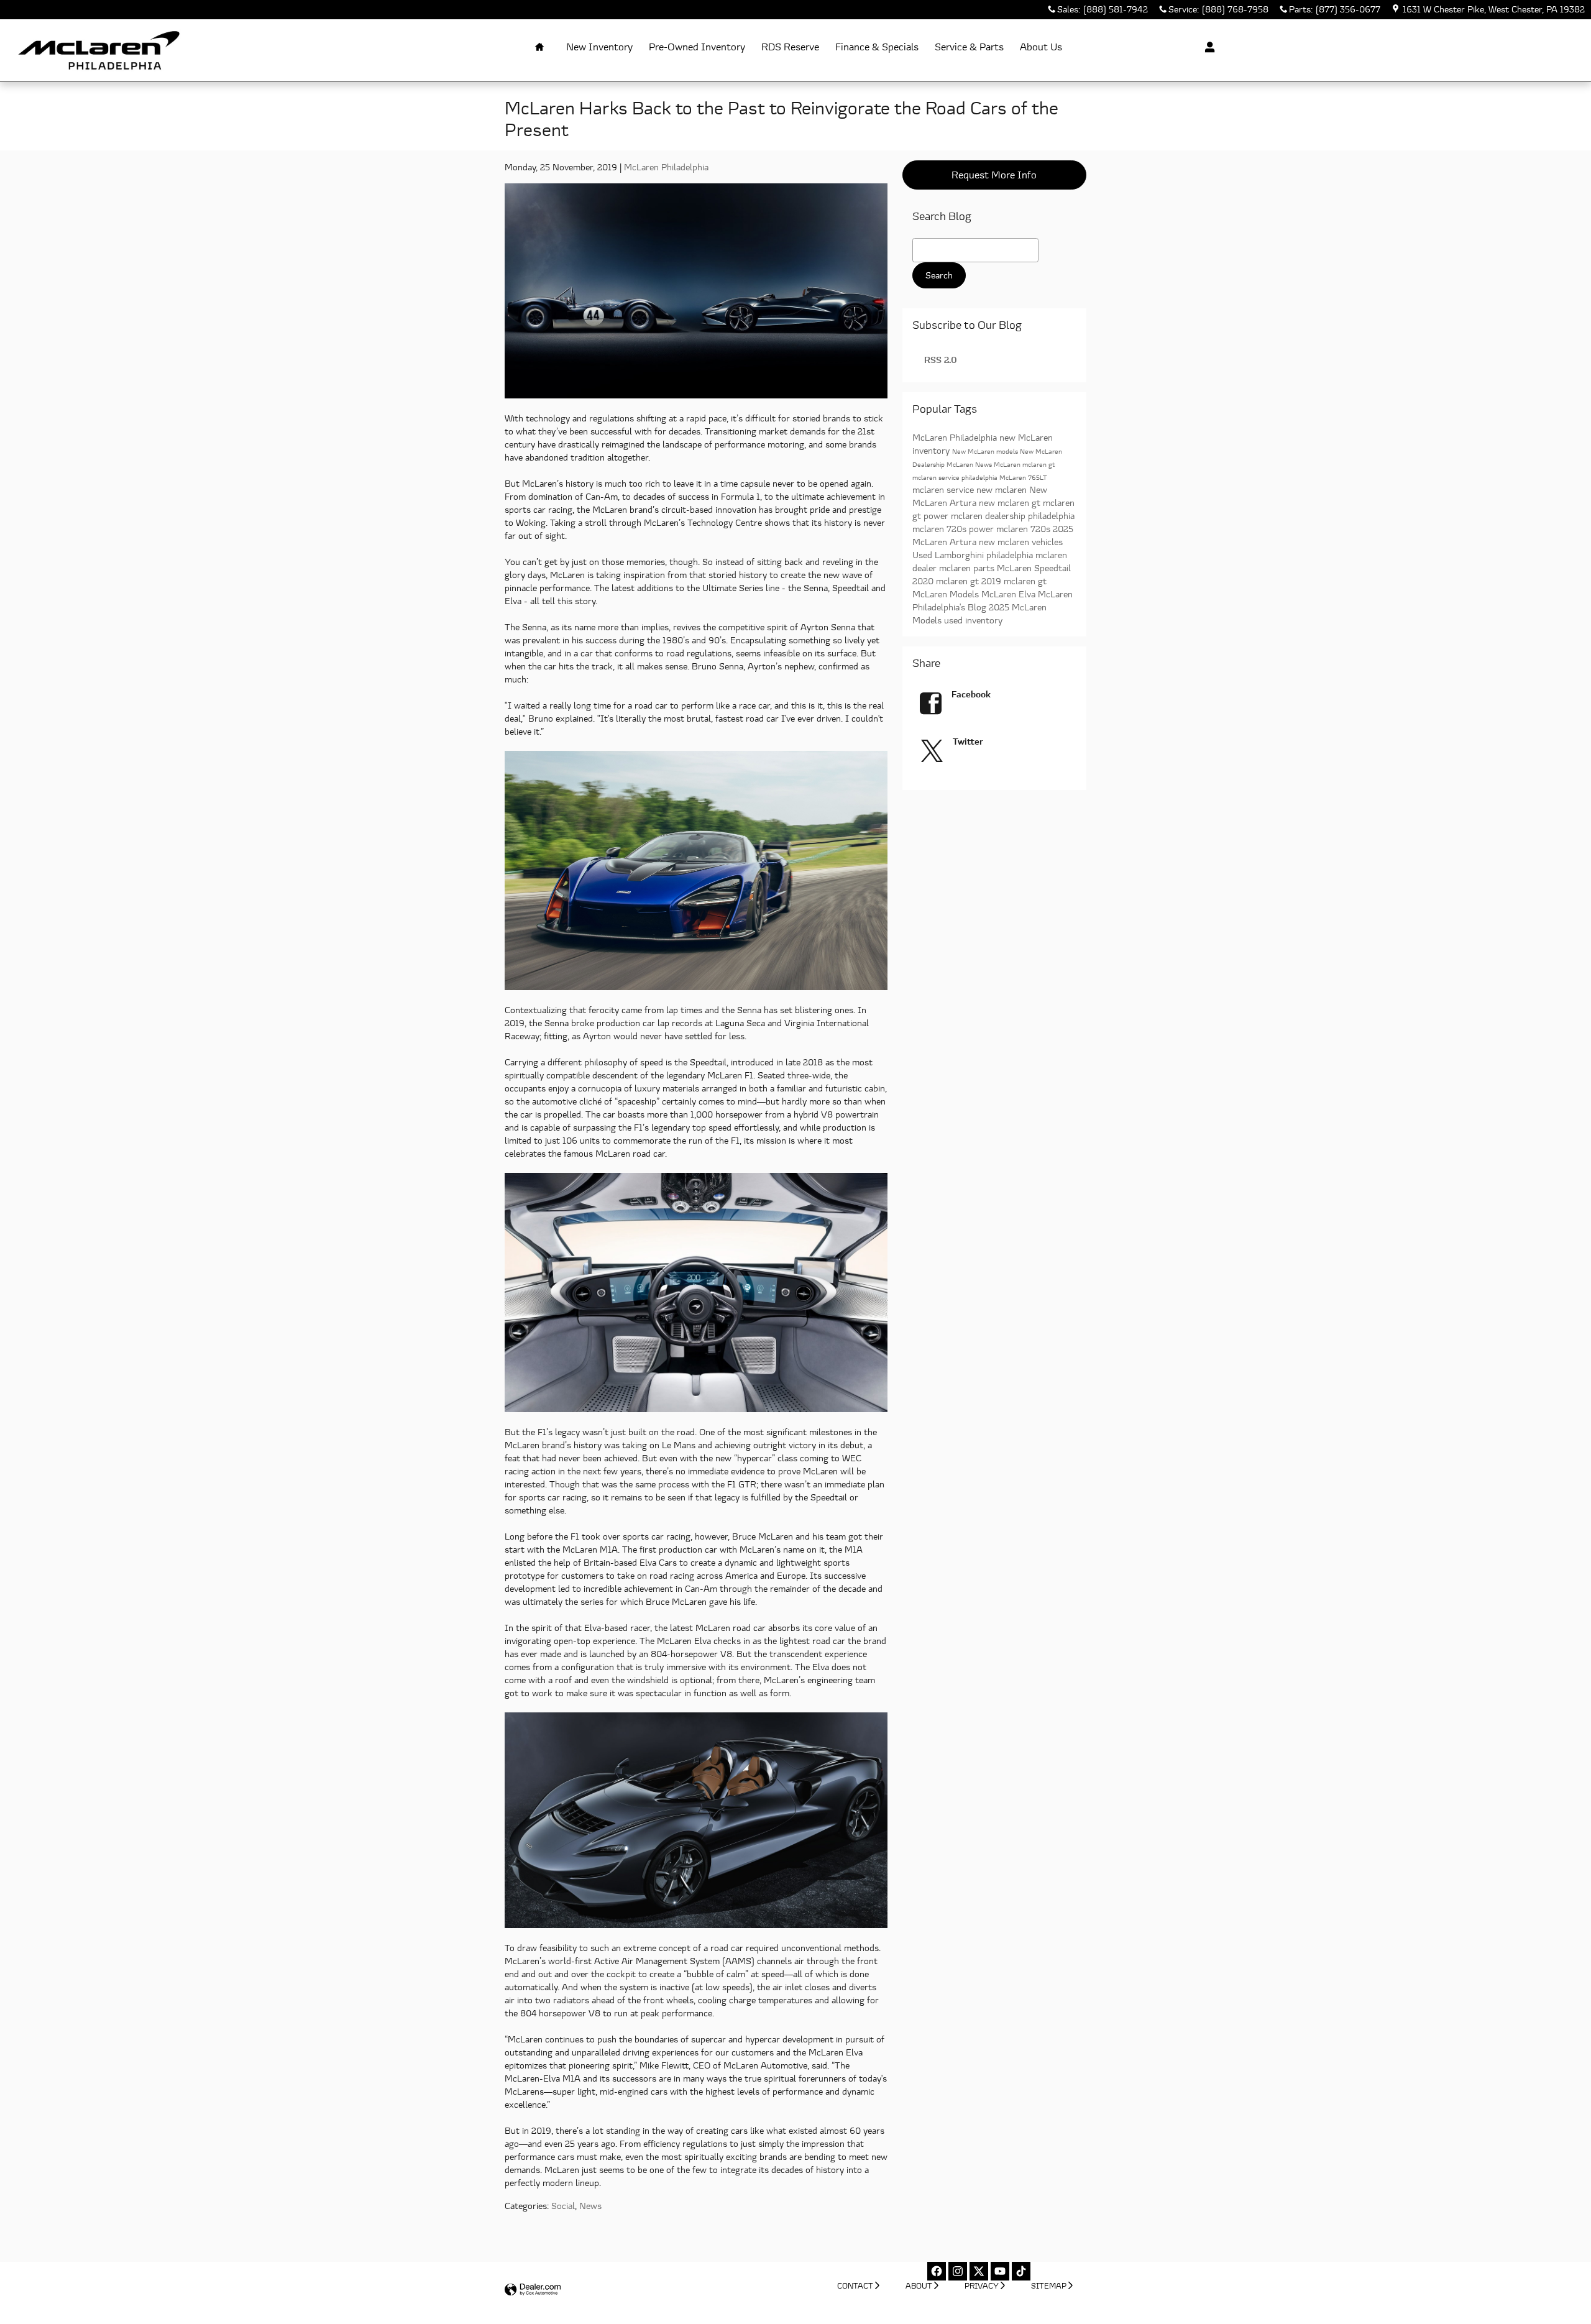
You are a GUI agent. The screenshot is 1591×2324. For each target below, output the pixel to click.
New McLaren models (986, 451)
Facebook (971, 694)
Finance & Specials (877, 47)
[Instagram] (958, 2271)
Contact (855, 2286)
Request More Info (994, 175)
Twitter (968, 741)
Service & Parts (969, 47)
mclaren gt (1039, 464)
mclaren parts (968, 568)
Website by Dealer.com (533, 2290)
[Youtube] (1000, 2271)
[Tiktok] (1021, 2271)
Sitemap (1049, 2286)
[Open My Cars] (1207, 47)
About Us (1041, 47)
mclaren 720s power (954, 529)
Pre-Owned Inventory (697, 47)
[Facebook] (937, 2271)
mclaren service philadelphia (956, 477)
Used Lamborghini (949, 555)
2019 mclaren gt (1014, 581)
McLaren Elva (1010, 594)
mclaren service (944, 489)
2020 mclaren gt (947, 581)
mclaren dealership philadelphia (1013, 516)
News (590, 2206)
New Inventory (599, 47)
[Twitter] (979, 2271)
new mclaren (1003, 489)
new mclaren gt (1011, 503)
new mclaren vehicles (1021, 542)
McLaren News (970, 464)
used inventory (973, 620)
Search (939, 275)
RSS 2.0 (939, 360)
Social (563, 2206)
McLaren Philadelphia (666, 167)
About (919, 2286)
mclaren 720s (1025, 529)
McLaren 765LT (1023, 477)
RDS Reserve (790, 47)
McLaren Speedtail (1034, 568)
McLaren (1008, 464)
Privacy (982, 2286)
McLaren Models (947, 594)
